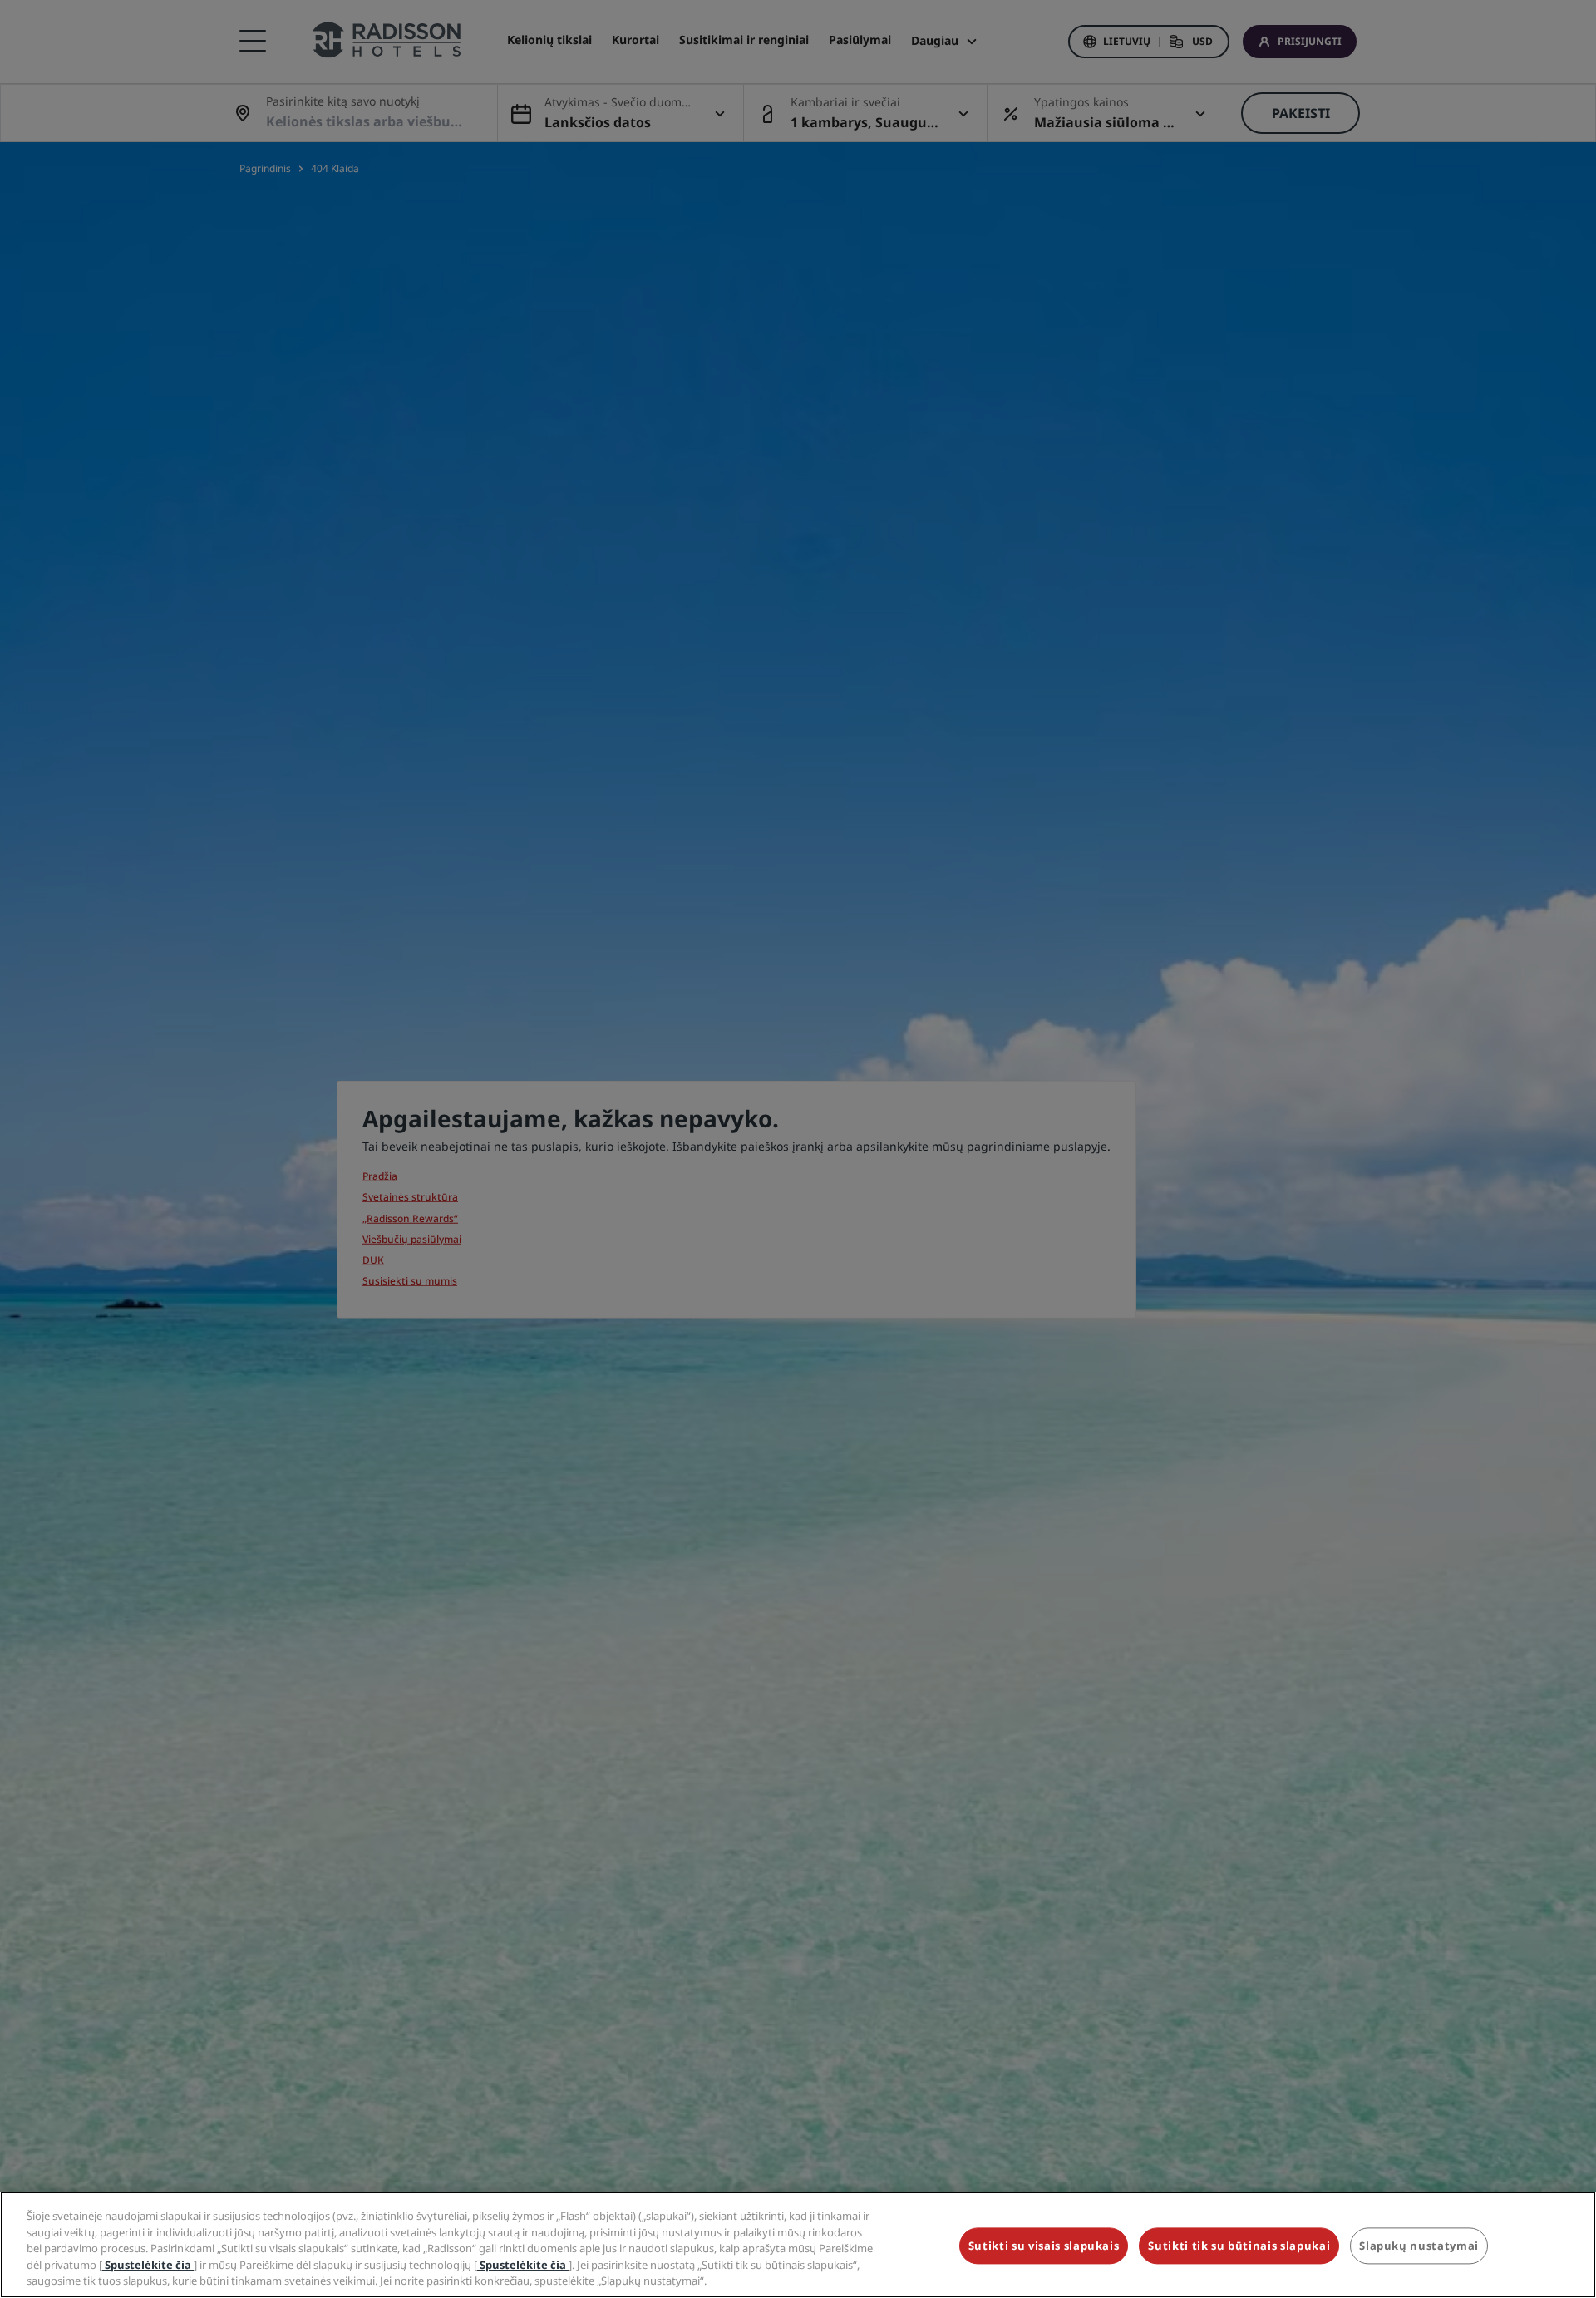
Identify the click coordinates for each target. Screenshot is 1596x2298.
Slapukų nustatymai (1419, 2246)
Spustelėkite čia (148, 2265)
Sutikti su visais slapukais (1044, 2246)
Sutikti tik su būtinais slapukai (1239, 2246)
